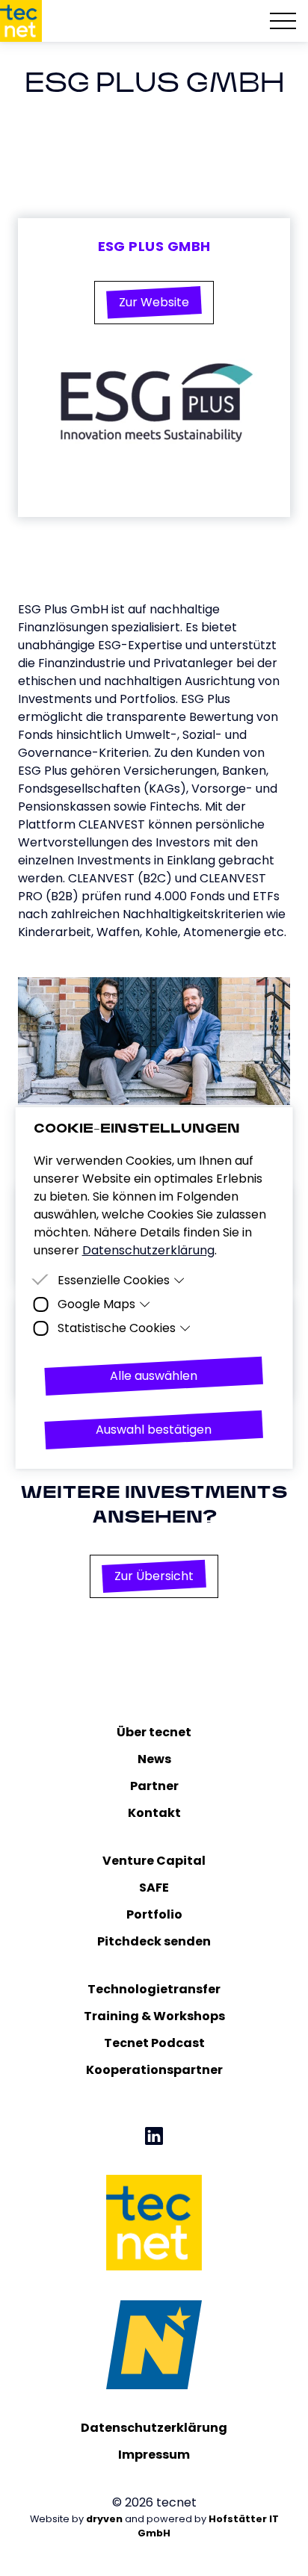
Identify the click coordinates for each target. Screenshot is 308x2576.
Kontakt (154, 1813)
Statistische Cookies (117, 1328)
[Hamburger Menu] (283, 21)
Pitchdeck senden (154, 1941)
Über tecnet (154, 1732)
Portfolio (154, 1914)
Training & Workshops (154, 2016)
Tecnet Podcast (154, 2043)
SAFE (154, 1888)
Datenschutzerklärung (154, 2428)
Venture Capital (154, 1861)
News (154, 1759)
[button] (154, 303)
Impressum (154, 2455)
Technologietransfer (154, 1989)
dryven (104, 2519)
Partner (154, 1786)
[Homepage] (21, 21)
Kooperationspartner (154, 2070)
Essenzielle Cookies (114, 1280)
